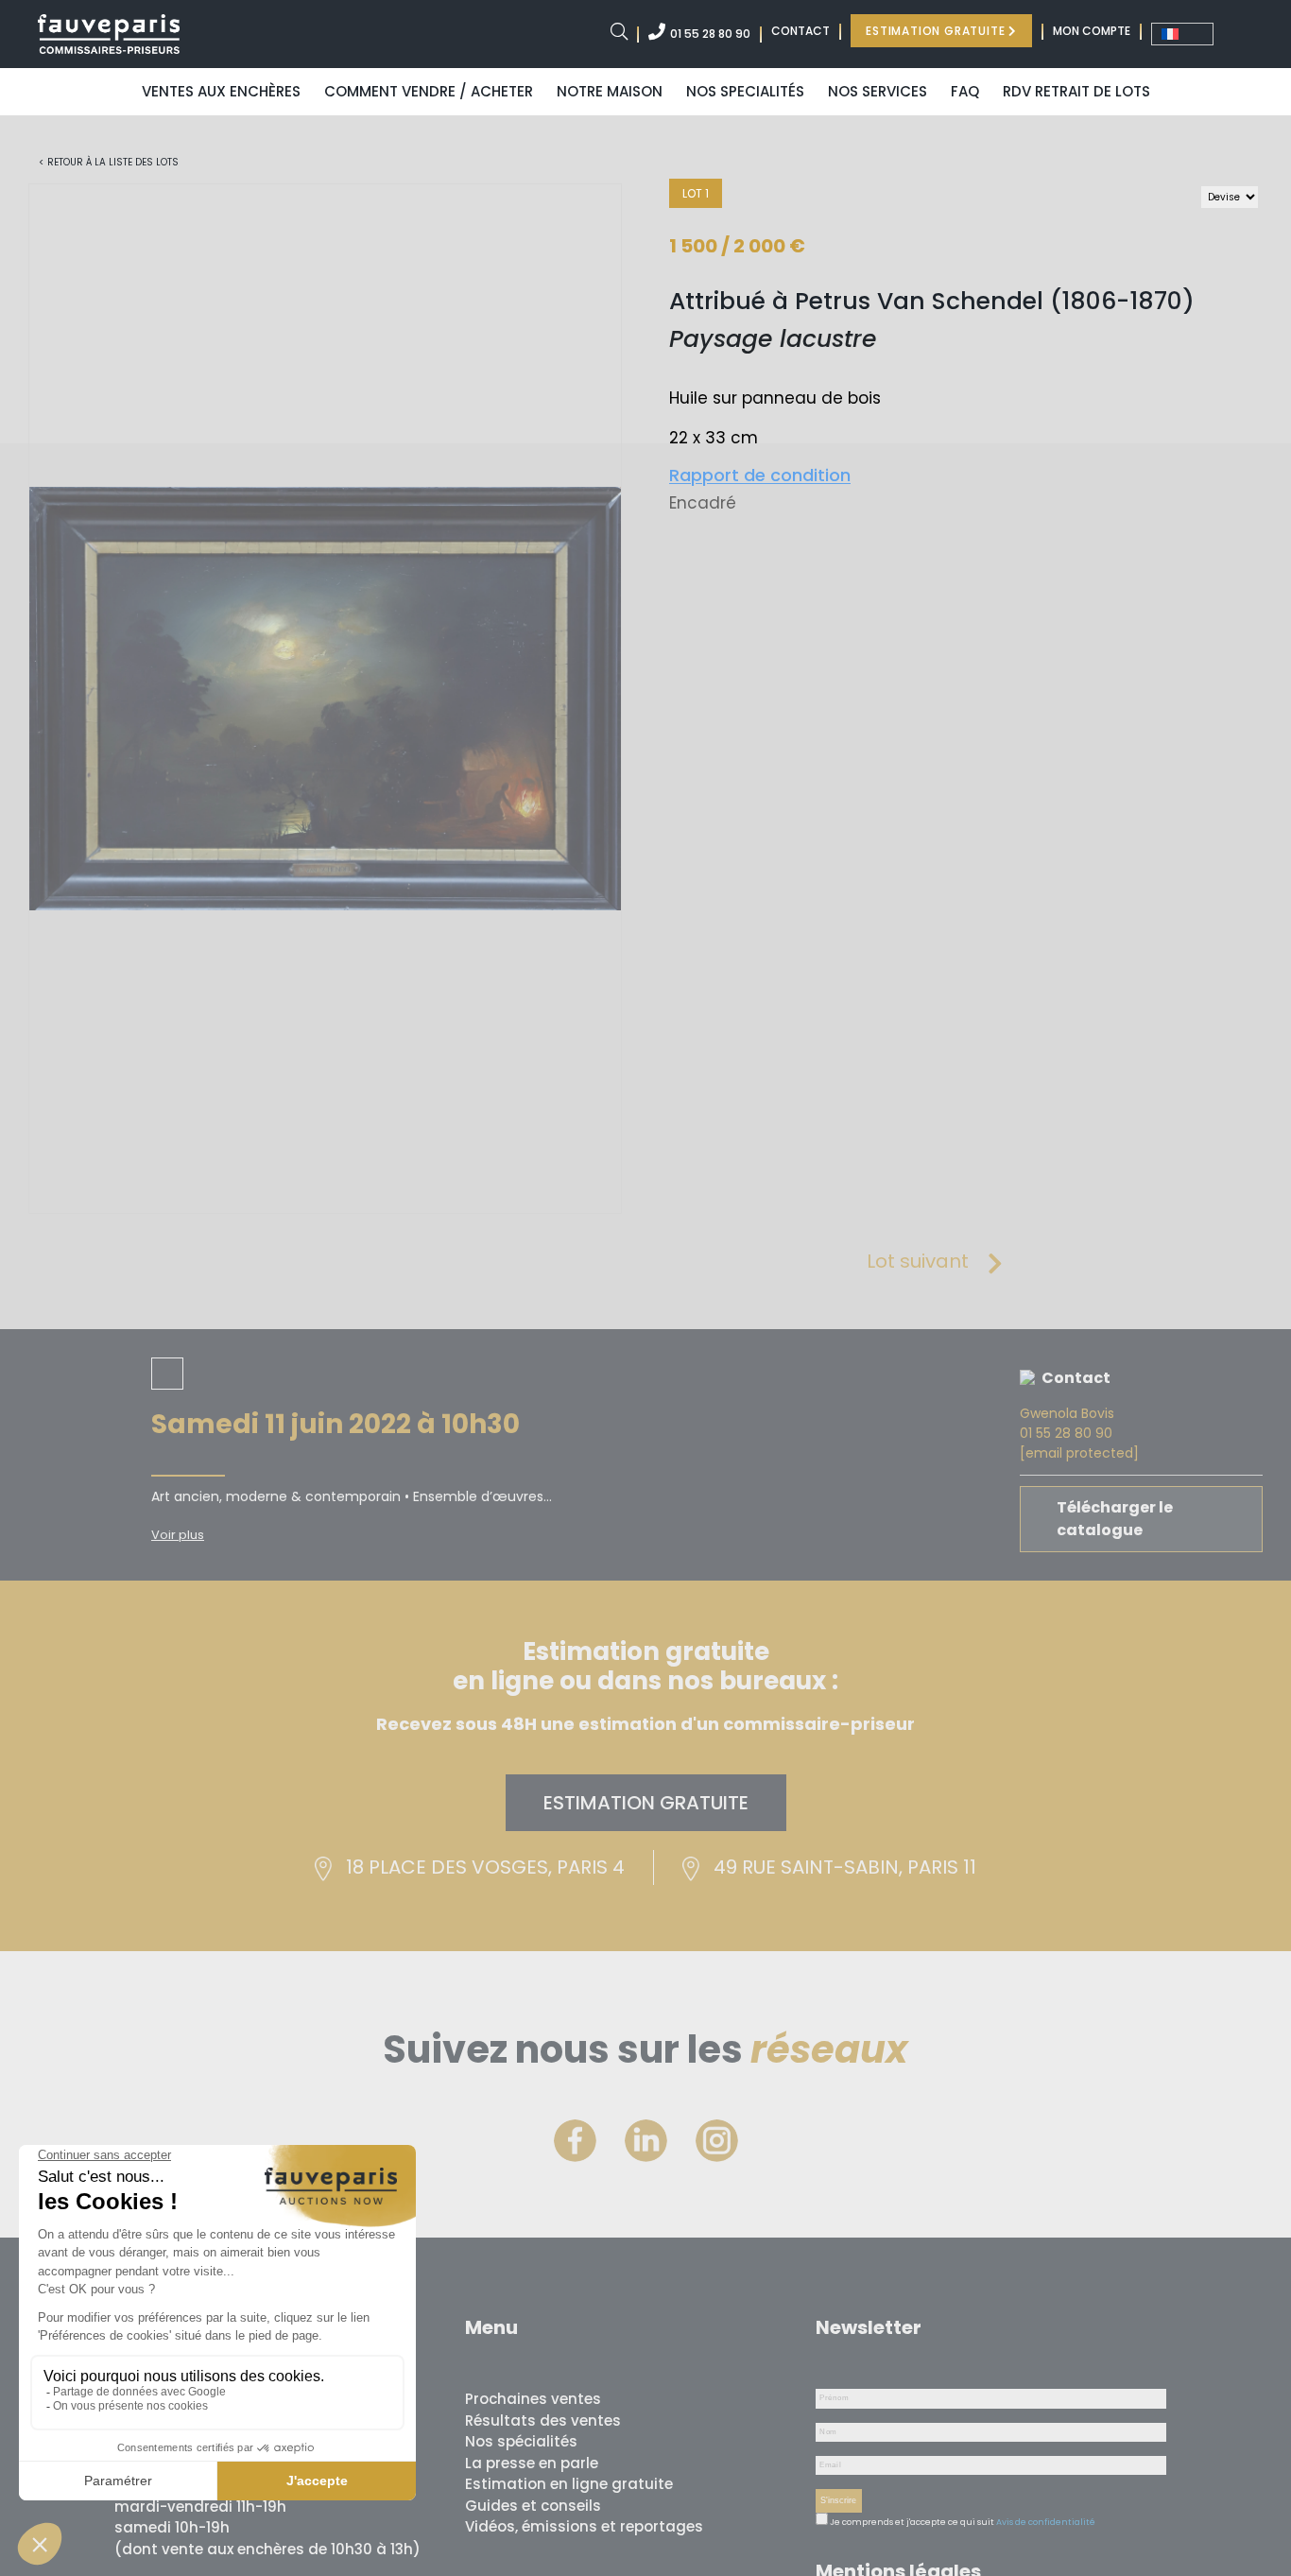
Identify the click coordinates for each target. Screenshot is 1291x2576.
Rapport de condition (760, 475)
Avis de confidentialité (1046, 2522)
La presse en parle (532, 2463)
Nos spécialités (521, 2441)
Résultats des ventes (543, 2420)
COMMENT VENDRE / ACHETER (429, 91)
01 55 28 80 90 (710, 34)
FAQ (965, 91)
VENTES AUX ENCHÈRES (221, 91)
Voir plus (178, 1535)
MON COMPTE (1092, 31)
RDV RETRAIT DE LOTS (1076, 91)
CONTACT (800, 31)
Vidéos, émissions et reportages (584, 2526)
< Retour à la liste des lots (109, 162)
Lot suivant (918, 1261)
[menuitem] (1182, 34)
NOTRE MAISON (610, 91)
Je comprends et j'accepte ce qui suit (911, 2522)
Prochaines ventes (533, 2399)
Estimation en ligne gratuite (569, 2484)
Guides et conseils (533, 2506)
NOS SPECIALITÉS (745, 91)
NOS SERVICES (878, 91)
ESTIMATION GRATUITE (937, 31)
